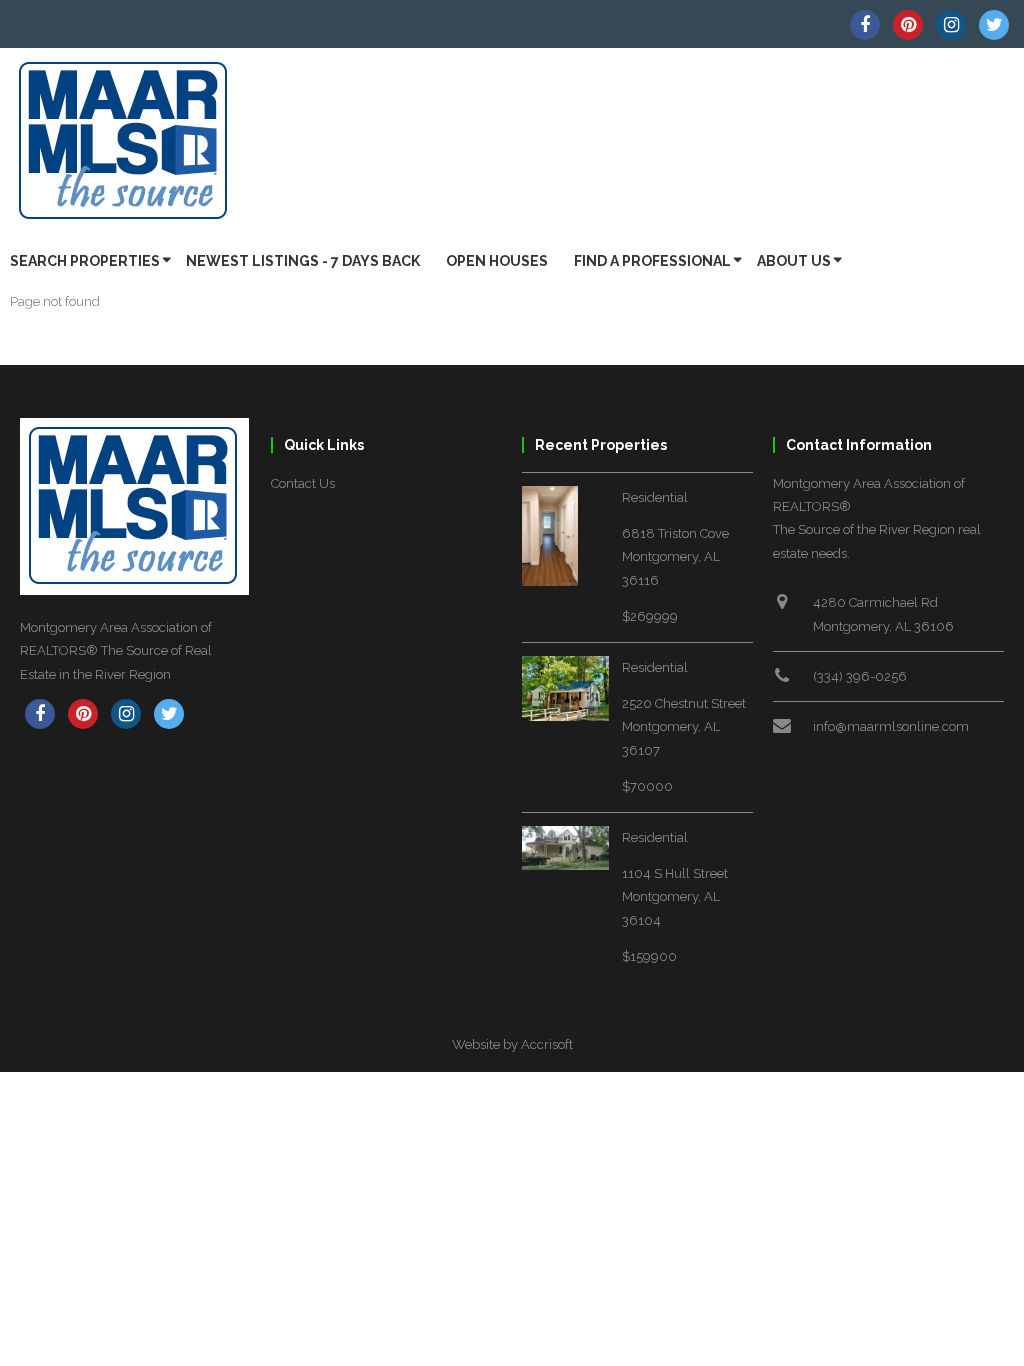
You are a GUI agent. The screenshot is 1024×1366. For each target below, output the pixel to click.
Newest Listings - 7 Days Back (303, 261)
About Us (794, 261)
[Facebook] (865, 25)
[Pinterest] (908, 25)
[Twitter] (994, 25)
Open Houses (497, 261)
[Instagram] (951, 25)
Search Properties (85, 261)
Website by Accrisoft (512, 1044)
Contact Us (303, 483)
